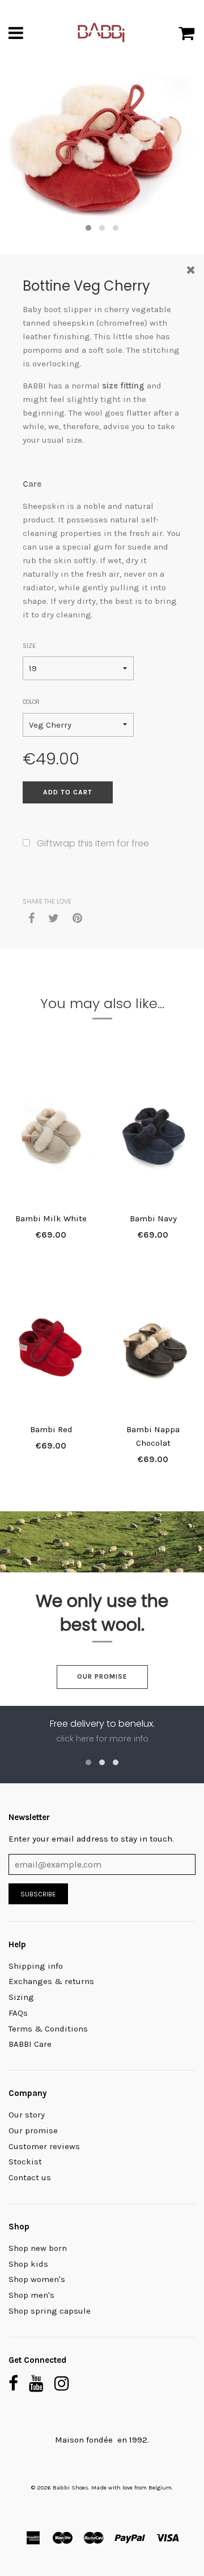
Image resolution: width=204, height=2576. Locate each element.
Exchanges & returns (51, 1981)
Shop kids (28, 2264)
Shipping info (36, 1966)
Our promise (102, 1676)
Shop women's (37, 2279)
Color (31, 702)
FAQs (18, 2013)
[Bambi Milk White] (51, 1135)
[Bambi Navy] (153, 1135)
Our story (27, 2115)
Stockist (25, 2162)
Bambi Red (51, 1429)
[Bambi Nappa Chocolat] (153, 1346)
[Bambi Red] (51, 1346)
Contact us (30, 2177)
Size (29, 646)
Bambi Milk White (51, 1218)
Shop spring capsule (50, 2311)
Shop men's (31, 2295)
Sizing (21, 1997)
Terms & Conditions (48, 2029)
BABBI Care (30, 2044)
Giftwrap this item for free (93, 843)
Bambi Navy (153, 1218)
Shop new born (38, 2248)
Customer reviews (44, 2146)
